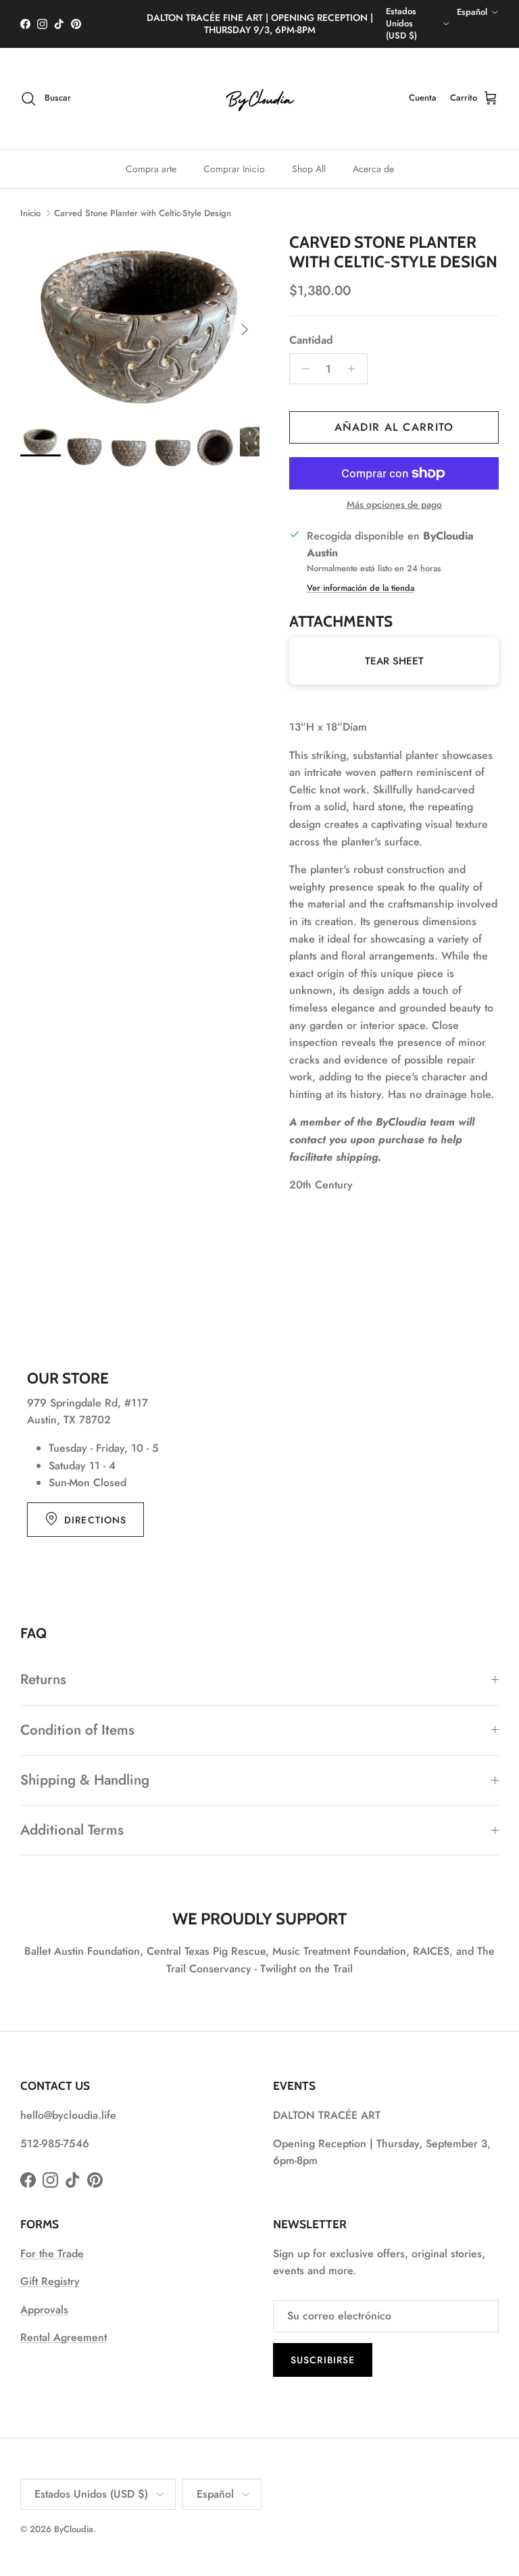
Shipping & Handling (85, 1780)
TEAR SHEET (394, 661)
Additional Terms (72, 1830)
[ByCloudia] (259, 99)
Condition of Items (77, 1730)
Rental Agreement (64, 2337)
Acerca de (373, 169)
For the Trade (52, 2254)
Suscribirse (323, 2360)
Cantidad (311, 340)
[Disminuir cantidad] (302, 369)
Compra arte (151, 169)
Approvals (44, 2310)
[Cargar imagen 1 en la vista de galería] (140, 323)
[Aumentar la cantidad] (355, 369)
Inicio (30, 213)
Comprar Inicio (234, 169)
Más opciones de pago (394, 505)
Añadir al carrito (394, 427)
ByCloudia (74, 2529)
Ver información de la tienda (361, 588)
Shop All (309, 169)
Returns (43, 1679)
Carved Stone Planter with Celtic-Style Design (143, 213)
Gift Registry (50, 2281)
